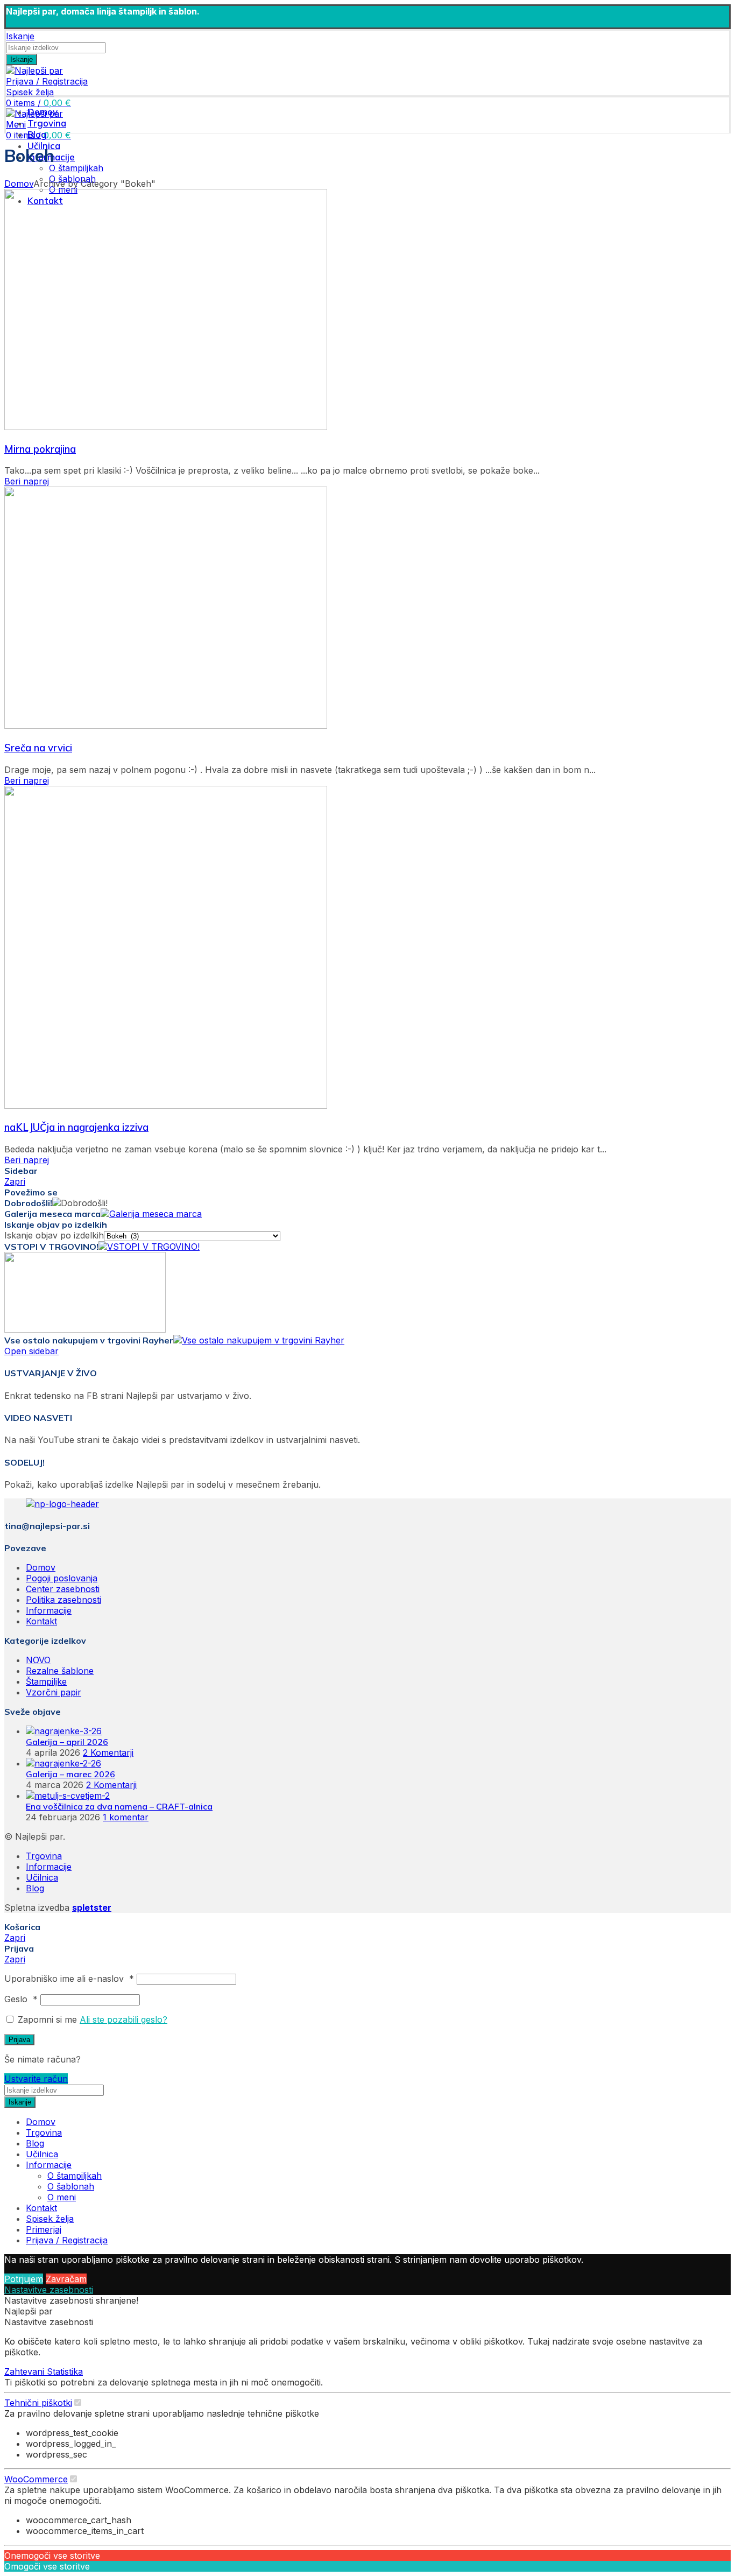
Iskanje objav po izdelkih (54, 1235)
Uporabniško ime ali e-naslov (69, 1979)
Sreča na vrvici (38, 748)
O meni (62, 2197)
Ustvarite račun (36, 2079)
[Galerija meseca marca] (151, 1214)
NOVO (38, 1660)
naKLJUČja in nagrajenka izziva (76, 1127)
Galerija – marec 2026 (70, 1774)
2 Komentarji (108, 1752)
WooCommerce (36, 2479)
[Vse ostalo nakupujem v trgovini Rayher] (259, 1340)
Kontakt (41, 1621)
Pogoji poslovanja (62, 1578)
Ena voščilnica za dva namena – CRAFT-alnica (119, 1806)
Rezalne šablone (60, 1671)
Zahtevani (26, 2371)
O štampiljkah (76, 168)
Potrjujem (24, 2279)
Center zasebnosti (63, 1589)
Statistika (65, 2371)
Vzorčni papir (54, 1692)
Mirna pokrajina (40, 449)
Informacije (49, 1610)
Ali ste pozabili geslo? (123, 2019)
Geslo (21, 1999)
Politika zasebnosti (63, 1600)
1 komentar (126, 1817)
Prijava (19, 2040)
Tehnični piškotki (38, 2403)
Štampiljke (46, 1681)
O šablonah (71, 2186)
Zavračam (66, 2279)
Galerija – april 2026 (67, 1742)
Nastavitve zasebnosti (49, 2290)
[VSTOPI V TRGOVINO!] (149, 1247)
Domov (19, 184)
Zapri (15, 1181)
